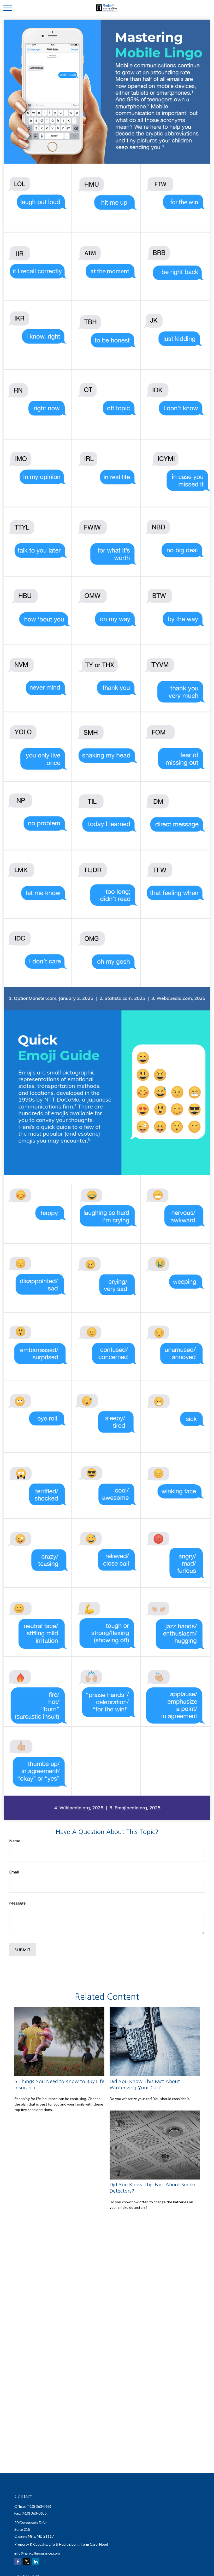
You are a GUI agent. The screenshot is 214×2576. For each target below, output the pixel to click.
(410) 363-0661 (39, 2506)
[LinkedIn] (36, 2561)
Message (17, 1903)
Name (15, 1841)
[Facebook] (18, 2561)
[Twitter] (27, 2561)
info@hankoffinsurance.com (37, 2553)
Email (14, 1872)
